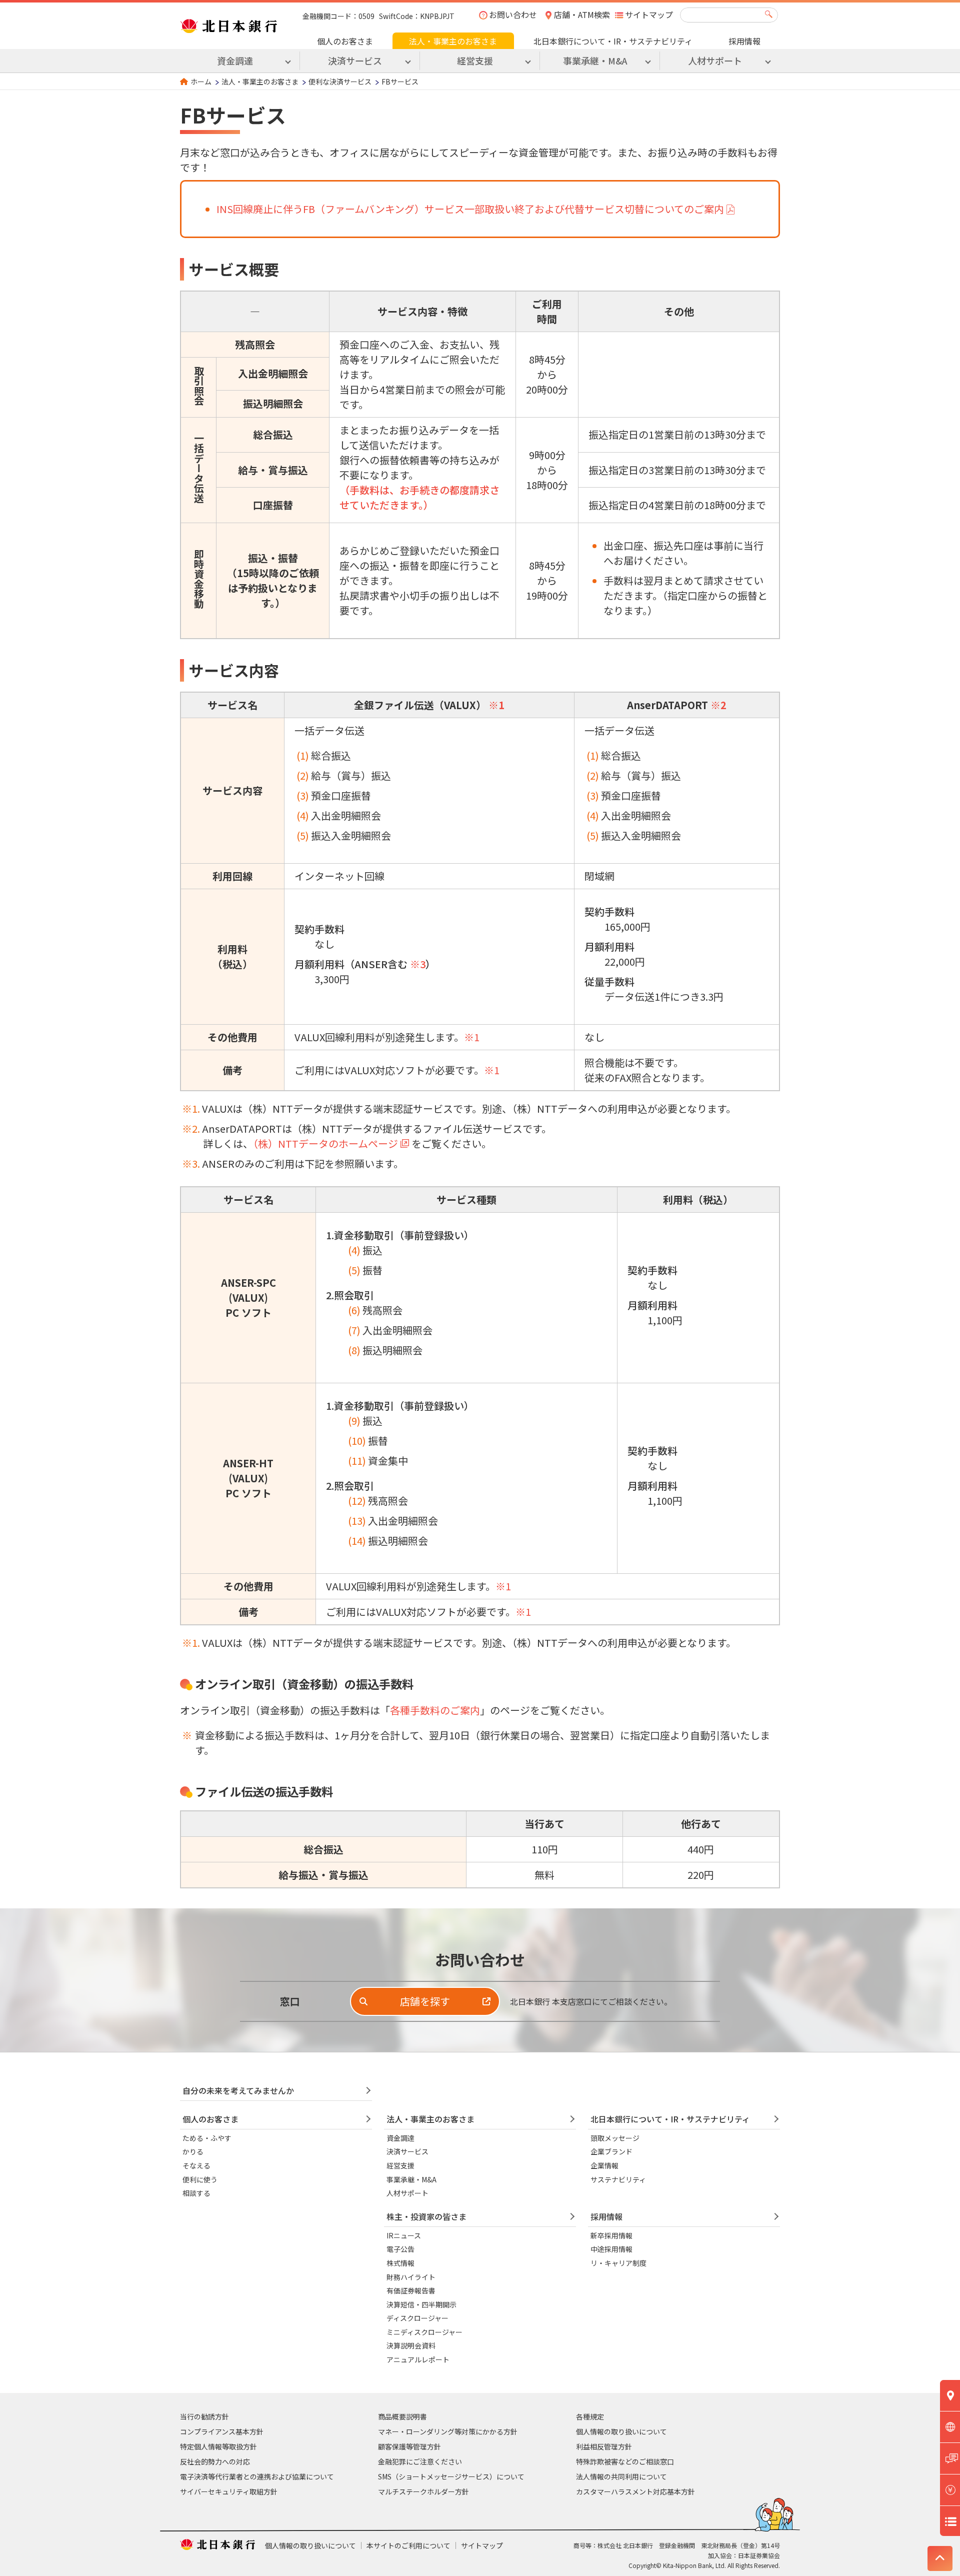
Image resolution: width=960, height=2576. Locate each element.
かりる (193, 2151)
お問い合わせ (513, 15)
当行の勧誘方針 (204, 2416)
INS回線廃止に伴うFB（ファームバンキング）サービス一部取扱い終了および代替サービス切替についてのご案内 (470, 209)
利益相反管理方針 (604, 2446)
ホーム (201, 82)
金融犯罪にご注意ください (420, 2461)
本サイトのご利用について (408, 2545)
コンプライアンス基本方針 (222, 2431)
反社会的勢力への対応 (215, 2461)
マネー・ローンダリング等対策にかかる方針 (448, 2431)
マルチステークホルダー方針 (423, 2491)
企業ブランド (611, 2151)
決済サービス (407, 2151)
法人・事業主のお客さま (453, 41)
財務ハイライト (411, 2277)
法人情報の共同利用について (621, 2476)
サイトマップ (649, 15)
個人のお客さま (345, 41)
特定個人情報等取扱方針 (218, 2446)
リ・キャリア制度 (618, 2263)
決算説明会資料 (411, 2345)
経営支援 (400, 2165)
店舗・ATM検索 (582, 15)
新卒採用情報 (611, 2235)
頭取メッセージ (615, 2138)
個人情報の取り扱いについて (621, 2431)
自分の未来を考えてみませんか (238, 2090)
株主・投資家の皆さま (426, 2216)
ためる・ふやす (207, 2138)
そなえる (196, 2165)
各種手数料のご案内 (435, 1710)
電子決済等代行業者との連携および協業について (257, 2476)
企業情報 (604, 2165)
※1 (496, 705)
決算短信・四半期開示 (421, 2304)
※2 (718, 705)
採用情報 (744, 41)
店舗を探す (425, 2001)
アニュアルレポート (418, 2359)
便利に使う (200, 2179)
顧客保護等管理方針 (409, 2446)
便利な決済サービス (340, 82)
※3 (418, 964)
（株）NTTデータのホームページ (325, 1143)
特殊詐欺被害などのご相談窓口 (625, 2461)
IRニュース (404, 2235)
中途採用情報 (611, 2249)
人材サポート (407, 2193)
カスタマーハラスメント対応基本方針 (635, 2491)
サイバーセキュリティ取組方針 (229, 2491)
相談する (196, 2193)
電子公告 (400, 2249)
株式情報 (400, 2263)
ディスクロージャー (417, 2318)
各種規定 (590, 2416)
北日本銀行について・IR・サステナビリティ (613, 41)
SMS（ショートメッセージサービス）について (451, 2476)
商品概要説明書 (402, 2416)
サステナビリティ (618, 2179)
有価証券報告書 (411, 2290)
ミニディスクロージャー (424, 2332)
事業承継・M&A (411, 2179)
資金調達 (400, 2138)
